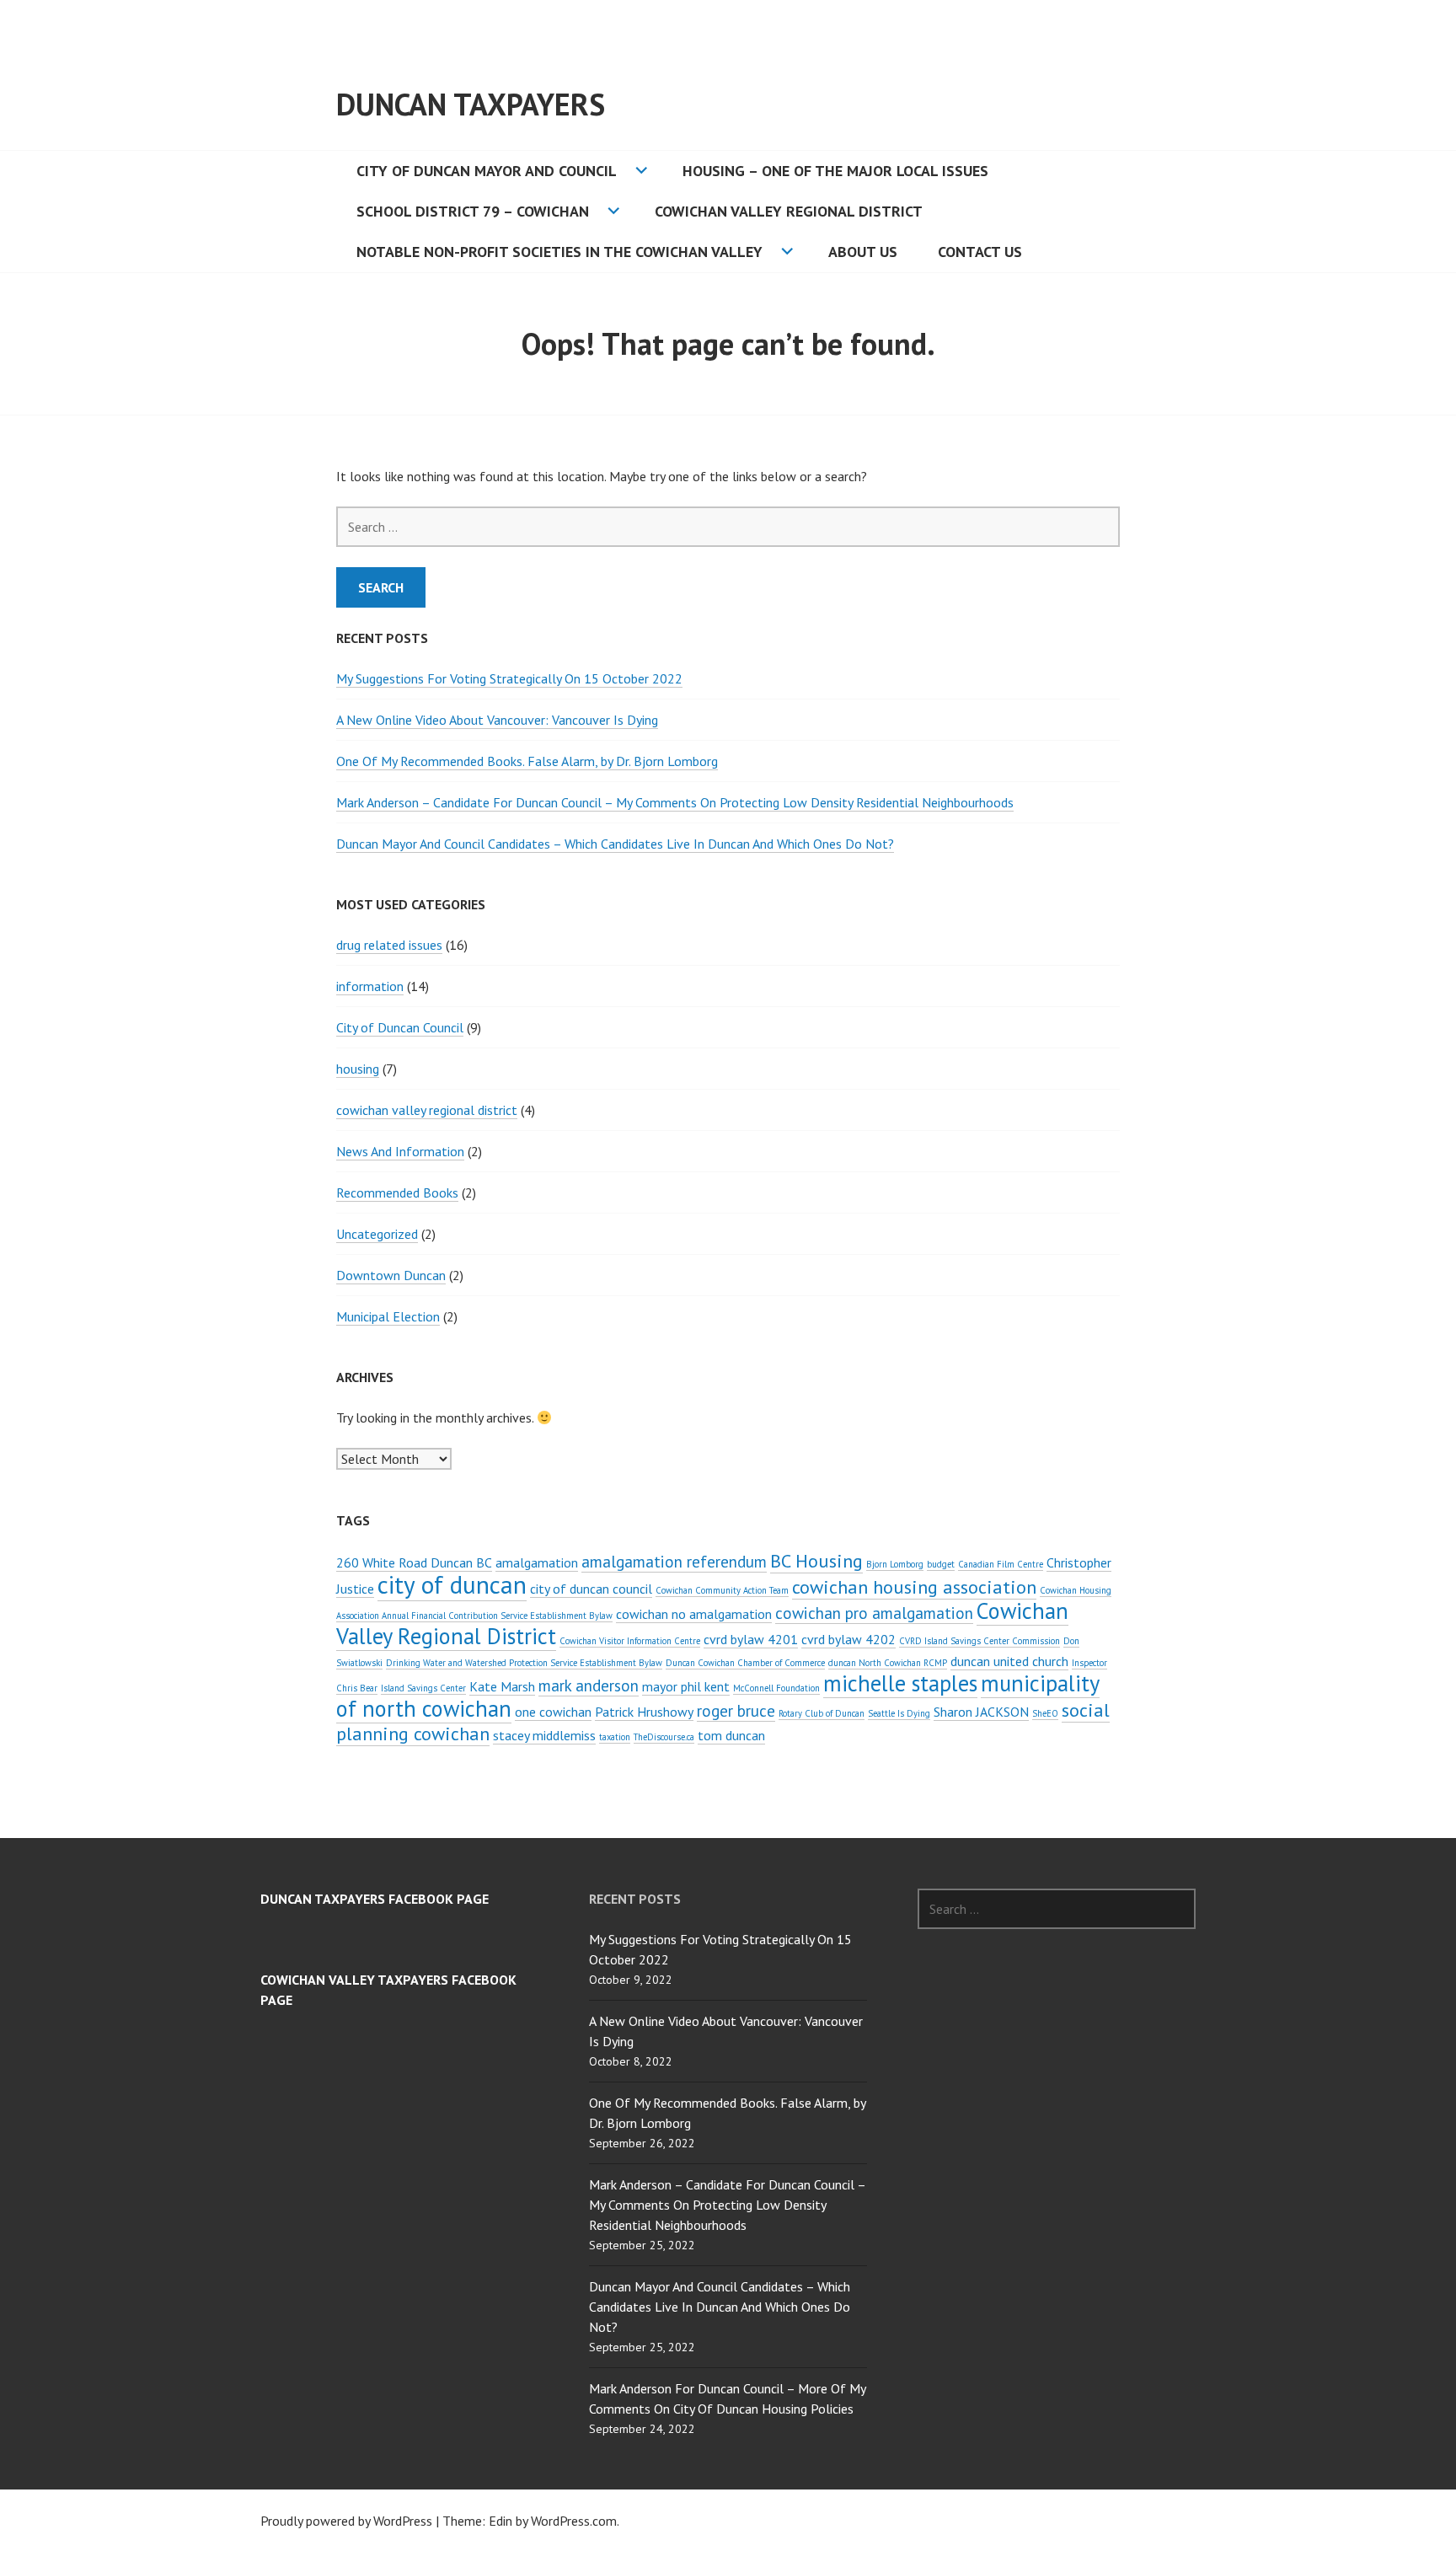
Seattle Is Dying (899, 1713)
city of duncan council (591, 1589)
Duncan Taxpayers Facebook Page (375, 1899)
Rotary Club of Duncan (822, 1713)
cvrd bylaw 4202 (848, 1639)
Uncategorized (377, 1234)
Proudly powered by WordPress (346, 2521)
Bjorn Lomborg (895, 1564)
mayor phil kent (686, 1686)
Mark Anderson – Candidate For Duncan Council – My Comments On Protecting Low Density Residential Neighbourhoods (675, 802)
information (370, 986)
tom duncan (731, 1735)
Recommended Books (397, 1192)
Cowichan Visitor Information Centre (630, 1641)
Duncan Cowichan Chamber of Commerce (745, 1663)
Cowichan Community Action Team (722, 1590)
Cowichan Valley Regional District (789, 211)
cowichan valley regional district (427, 1110)
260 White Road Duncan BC (414, 1562)
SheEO (1045, 1713)
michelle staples (900, 1683)
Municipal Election (388, 1316)
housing (358, 1069)
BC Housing (816, 1560)
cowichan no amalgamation (694, 1614)
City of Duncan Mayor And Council (487, 171)
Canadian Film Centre (1001, 1564)
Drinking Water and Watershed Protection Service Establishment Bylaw (524, 1663)
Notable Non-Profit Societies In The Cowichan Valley (559, 252)
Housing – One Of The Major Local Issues (835, 171)
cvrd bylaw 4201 (751, 1639)
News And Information (400, 1151)
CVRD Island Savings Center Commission (980, 1641)
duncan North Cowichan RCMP (888, 1663)
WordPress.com (574, 2521)
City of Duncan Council (400, 1027)
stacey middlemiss (544, 1735)
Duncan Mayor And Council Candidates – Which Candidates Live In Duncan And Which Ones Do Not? (615, 844)
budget (941, 1564)
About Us (863, 252)
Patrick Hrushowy (644, 1712)
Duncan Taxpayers (471, 104)
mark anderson (589, 1685)
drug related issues (389, 945)
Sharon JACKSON (981, 1712)
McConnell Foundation (776, 1688)
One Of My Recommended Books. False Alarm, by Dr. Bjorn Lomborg (527, 761)
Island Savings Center (423, 1688)
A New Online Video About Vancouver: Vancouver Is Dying (497, 720)
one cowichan (553, 1712)
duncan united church (1009, 1661)
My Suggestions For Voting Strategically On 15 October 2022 (509, 678)
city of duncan (452, 1584)
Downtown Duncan (391, 1275)
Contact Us (980, 252)
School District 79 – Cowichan (473, 211)
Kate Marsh (502, 1686)
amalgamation (537, 1562)
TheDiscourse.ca (664, 1737)
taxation (615, 1737)
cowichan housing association (914, 1586)
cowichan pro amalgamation (874, 1613)
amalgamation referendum (674, 1561)
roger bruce (736, 1710)
